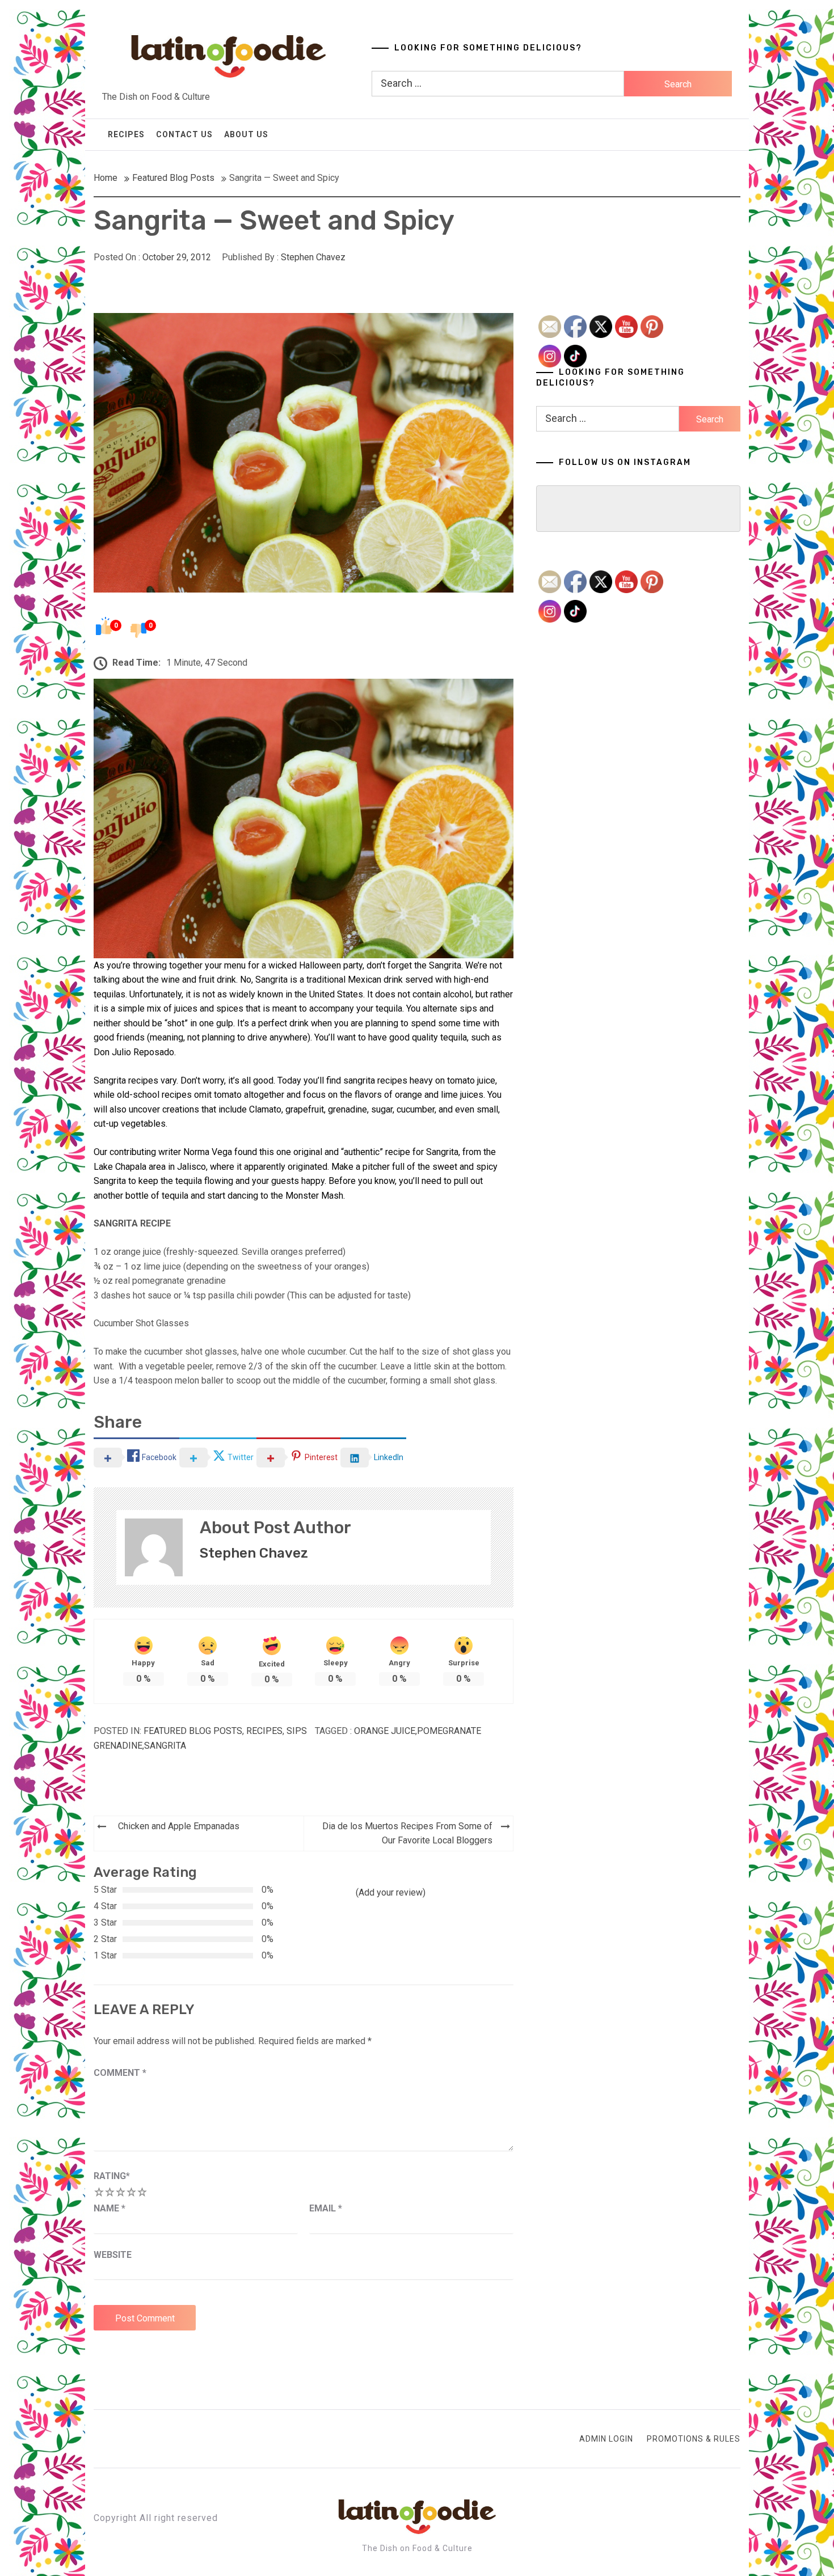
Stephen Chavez (313, 257)
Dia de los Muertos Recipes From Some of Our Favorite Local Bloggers (407, 1833)
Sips (297, 1731)
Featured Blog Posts (193, 1731)
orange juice (385, 1731)
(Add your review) (391, 1892)
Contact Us (184, 134)
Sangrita (165, 1746)
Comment (120, 2073)
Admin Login (606, 2439)
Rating (112, 2176)
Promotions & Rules (694, 2439)
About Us (246, 134)
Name (109, 2208)
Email (326, 2208)
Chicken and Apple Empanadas (179, 1826)
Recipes (126, 134)
